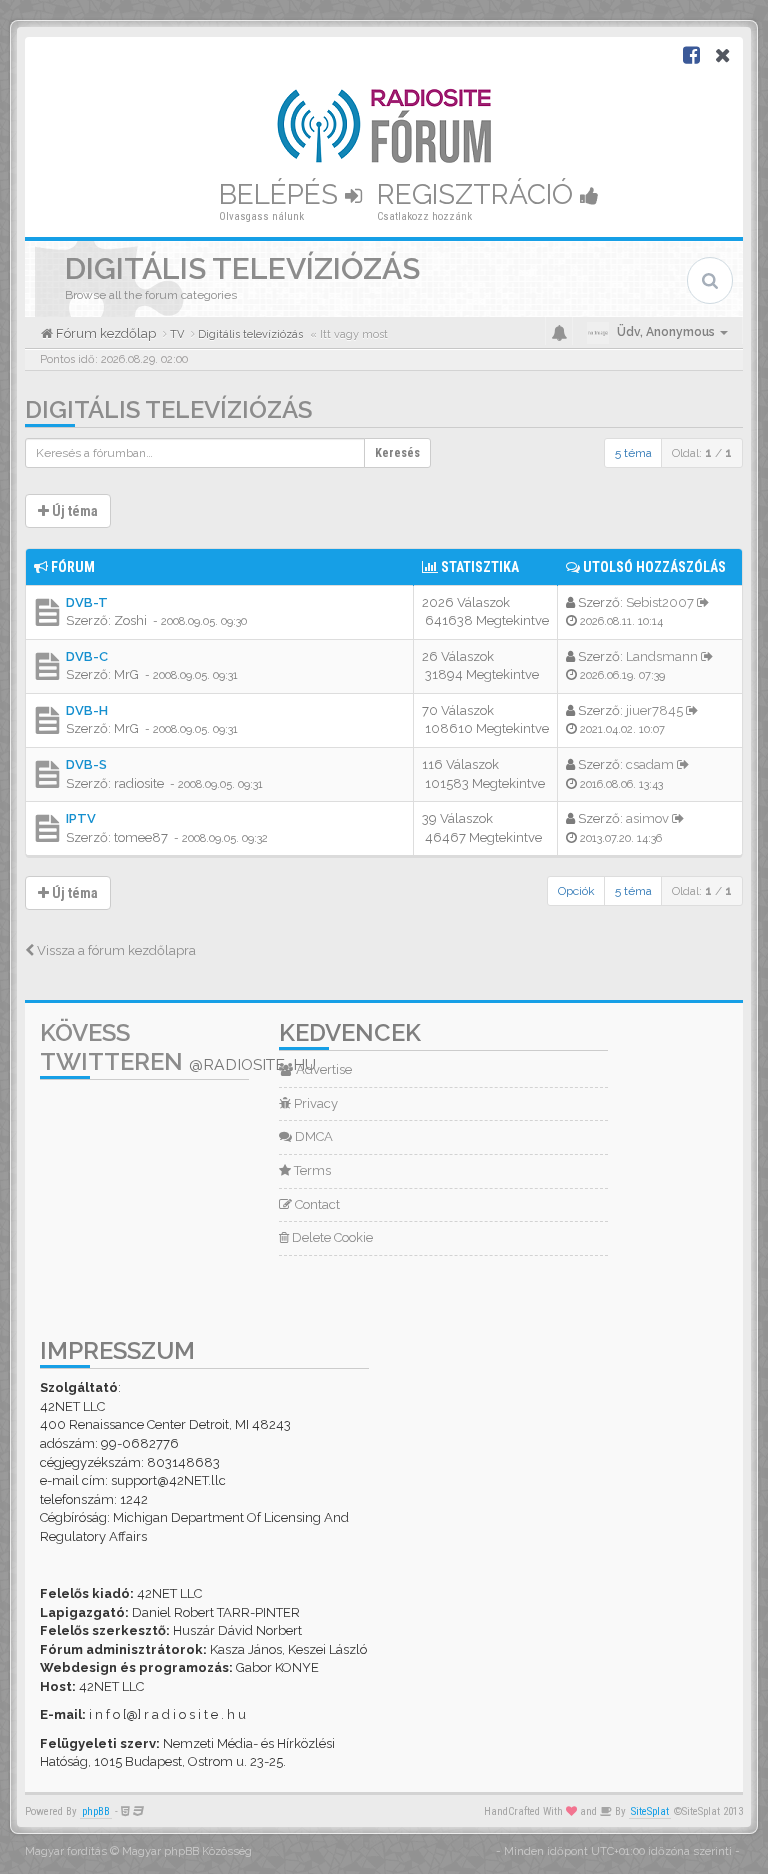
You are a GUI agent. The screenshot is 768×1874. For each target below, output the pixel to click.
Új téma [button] (73, 511)
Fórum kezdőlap (104, 333)
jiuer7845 (654, 710)
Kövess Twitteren (178, 1047)
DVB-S (86, 764)
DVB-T (87, 602)
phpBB (96, 1811)
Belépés (282, 194)
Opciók (576, 891)
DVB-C (87, 656)
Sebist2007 (660, 602)
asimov (647, 818)
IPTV (81, 818)
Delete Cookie (331, 1237)
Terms (311, 1170)
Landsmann (662, 656)
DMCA (312, 1136)
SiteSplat (650, 1811)
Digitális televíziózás (168, 409)
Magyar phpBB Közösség (187, 1851)
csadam (650, 764)
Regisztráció (478, 194)
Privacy (314, 1103)
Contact (316, 1204)
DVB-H (87, 710)
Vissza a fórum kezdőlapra (115, 950)
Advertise (322, 1069)
